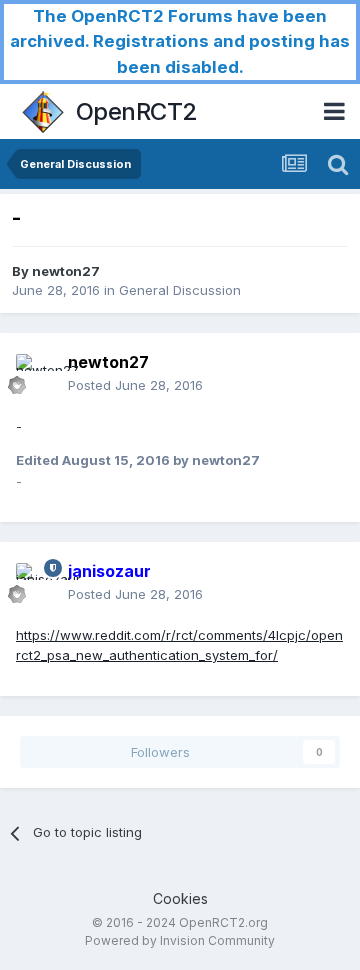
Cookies (180, 898)
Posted (135, 385)
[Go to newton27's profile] (36, 374)
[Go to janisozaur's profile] (36, 583)
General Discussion (180, 290)
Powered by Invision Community (180, 940)
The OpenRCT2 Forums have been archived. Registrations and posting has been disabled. (180, 41)
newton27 (66, 271)
